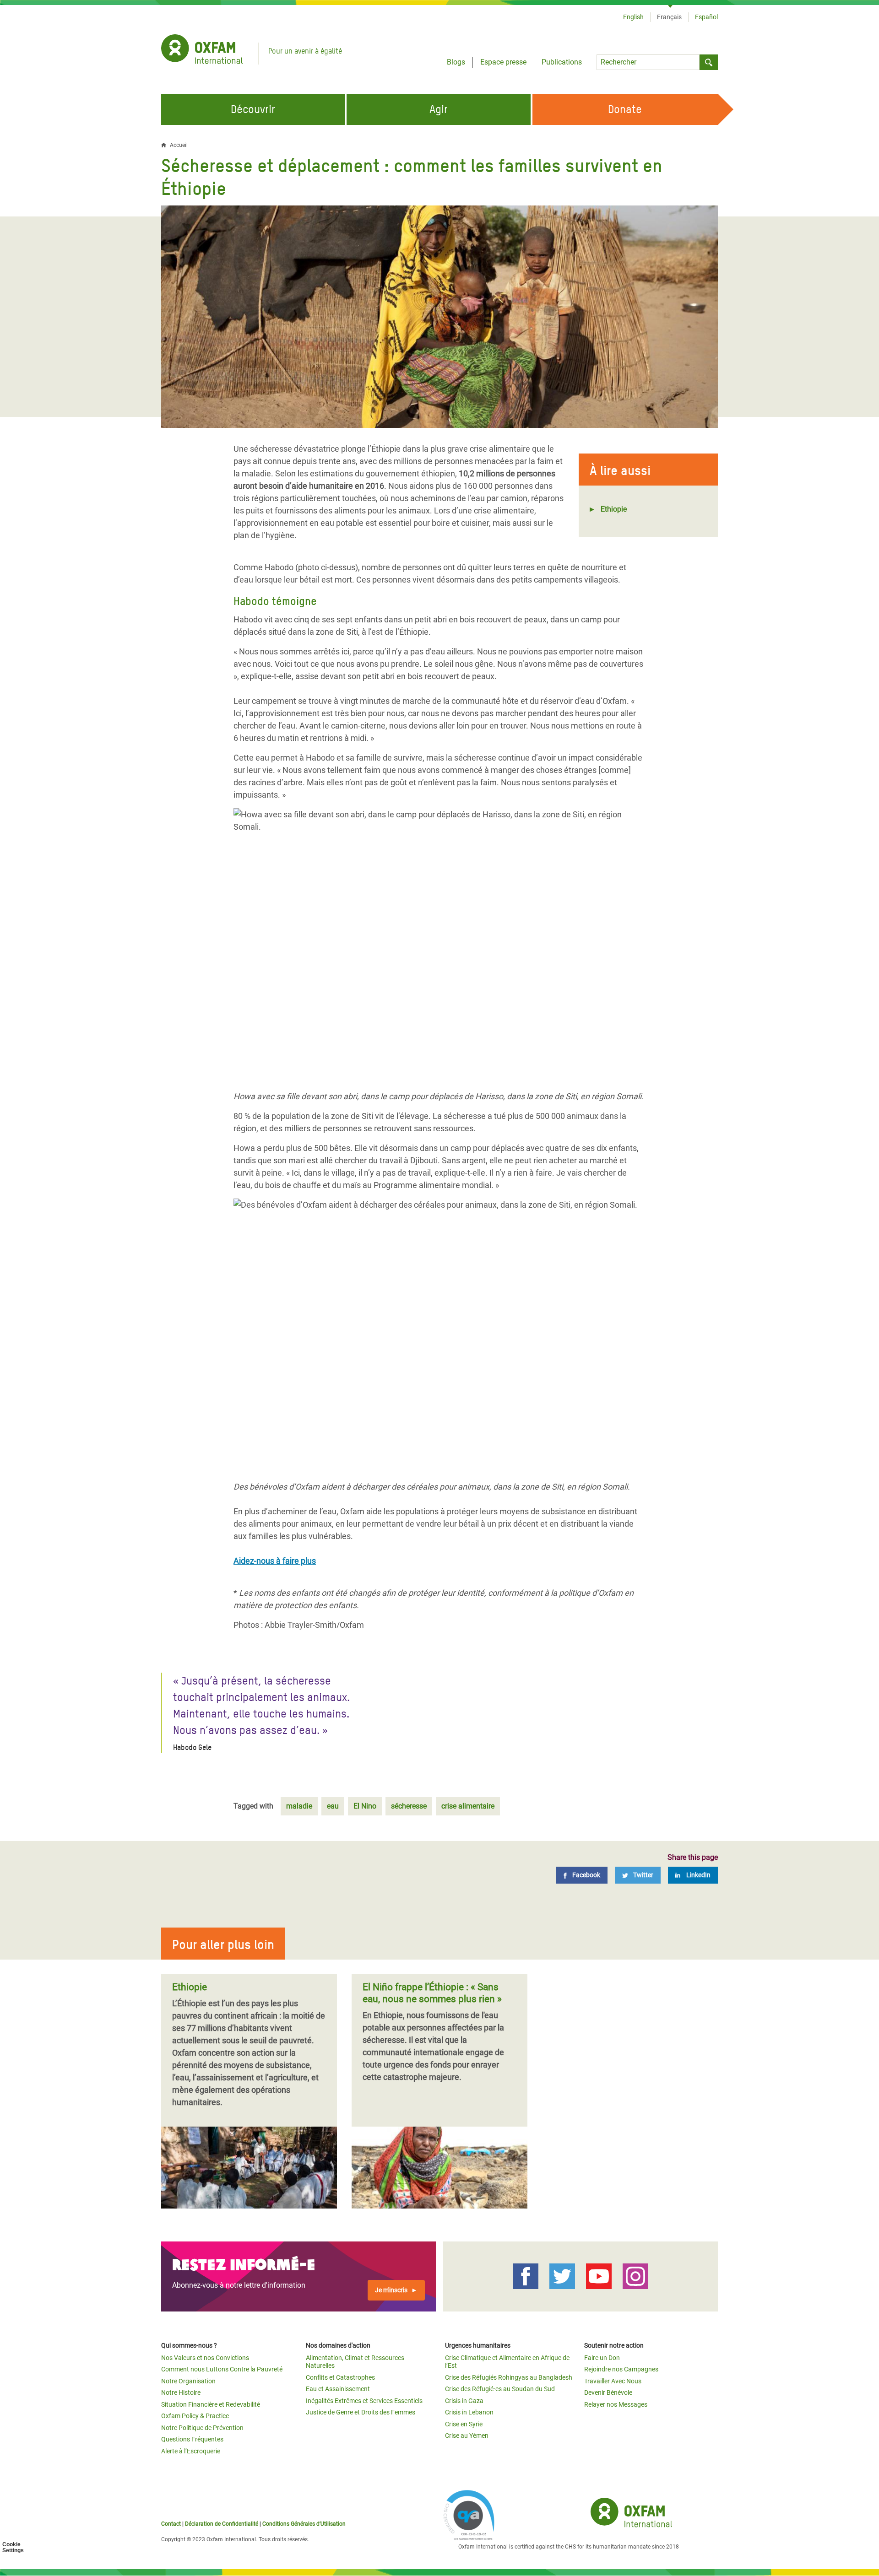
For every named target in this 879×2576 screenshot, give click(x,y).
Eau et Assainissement (338, 2389)
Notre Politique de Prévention (202, 2428)
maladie (299, 1806)
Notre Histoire (181, 2392)
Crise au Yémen (467, 2436)
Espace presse (503, 62)
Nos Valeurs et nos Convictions (205, 2358)
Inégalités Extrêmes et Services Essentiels (364, 2401)
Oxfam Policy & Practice (195, 2416)
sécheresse (409, 1806)
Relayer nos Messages (616, 2404)
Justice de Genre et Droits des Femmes (361, 2412)
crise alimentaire (468, 1806)
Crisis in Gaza (464, 2401)
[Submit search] (709, 62)
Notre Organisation (188, 2381)
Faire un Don (602, 2358)
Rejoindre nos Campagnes (621, 2369)
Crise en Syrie (464, 2424)
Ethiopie (614, 509)
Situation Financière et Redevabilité (211, 2404)
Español (706, 17)
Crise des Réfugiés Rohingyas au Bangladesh (509, 2377)
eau (333, 1806)
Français (669, 17)
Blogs (456, 62)
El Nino (365, 1806)
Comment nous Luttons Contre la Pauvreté (222, 2369)
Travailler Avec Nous (613, 2381)
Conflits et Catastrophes (340, 2377)
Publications (562, 62)
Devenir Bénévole (608, 2392)
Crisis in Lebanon (469, 2412)
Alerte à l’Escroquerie (191, 2451)
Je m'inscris (391, 2290)
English (633, 17)
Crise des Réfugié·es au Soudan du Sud (500, 2389)
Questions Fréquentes (192, 2439)
